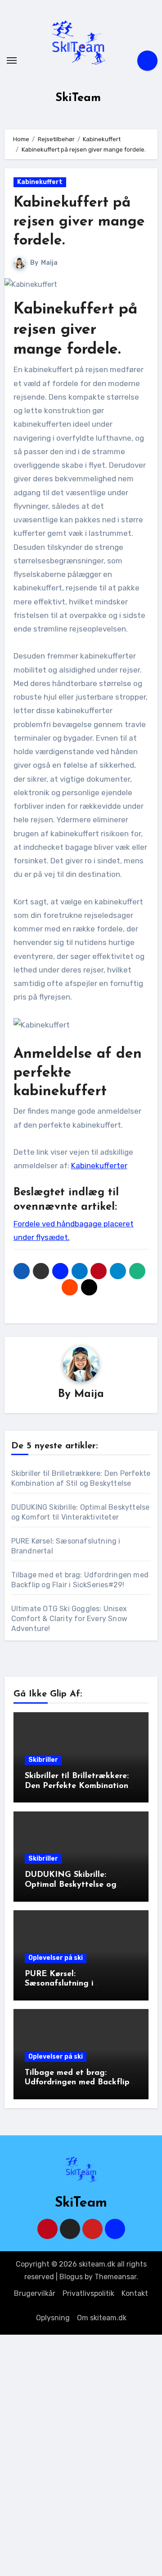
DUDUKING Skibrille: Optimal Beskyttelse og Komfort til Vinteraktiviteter (80, 1885)
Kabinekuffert (40, 182)
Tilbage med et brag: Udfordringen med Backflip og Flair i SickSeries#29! (77, 2083)
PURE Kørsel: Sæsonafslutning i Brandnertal (59, 1984)
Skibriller (43, 1760)
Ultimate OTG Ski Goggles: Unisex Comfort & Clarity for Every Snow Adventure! (69, 1619)
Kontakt (135, 2293)
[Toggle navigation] (12, 60)
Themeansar (115, 2277)
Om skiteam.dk (102, 2318)
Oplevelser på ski (56, 1958)
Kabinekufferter (99, 1166)
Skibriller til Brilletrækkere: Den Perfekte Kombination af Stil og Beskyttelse (77, 1786)
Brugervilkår (35, 2293)
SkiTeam (78, 98)
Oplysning (53, 2318)
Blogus (71, 2277)
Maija (49, 263)
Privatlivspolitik (88, 2293)
